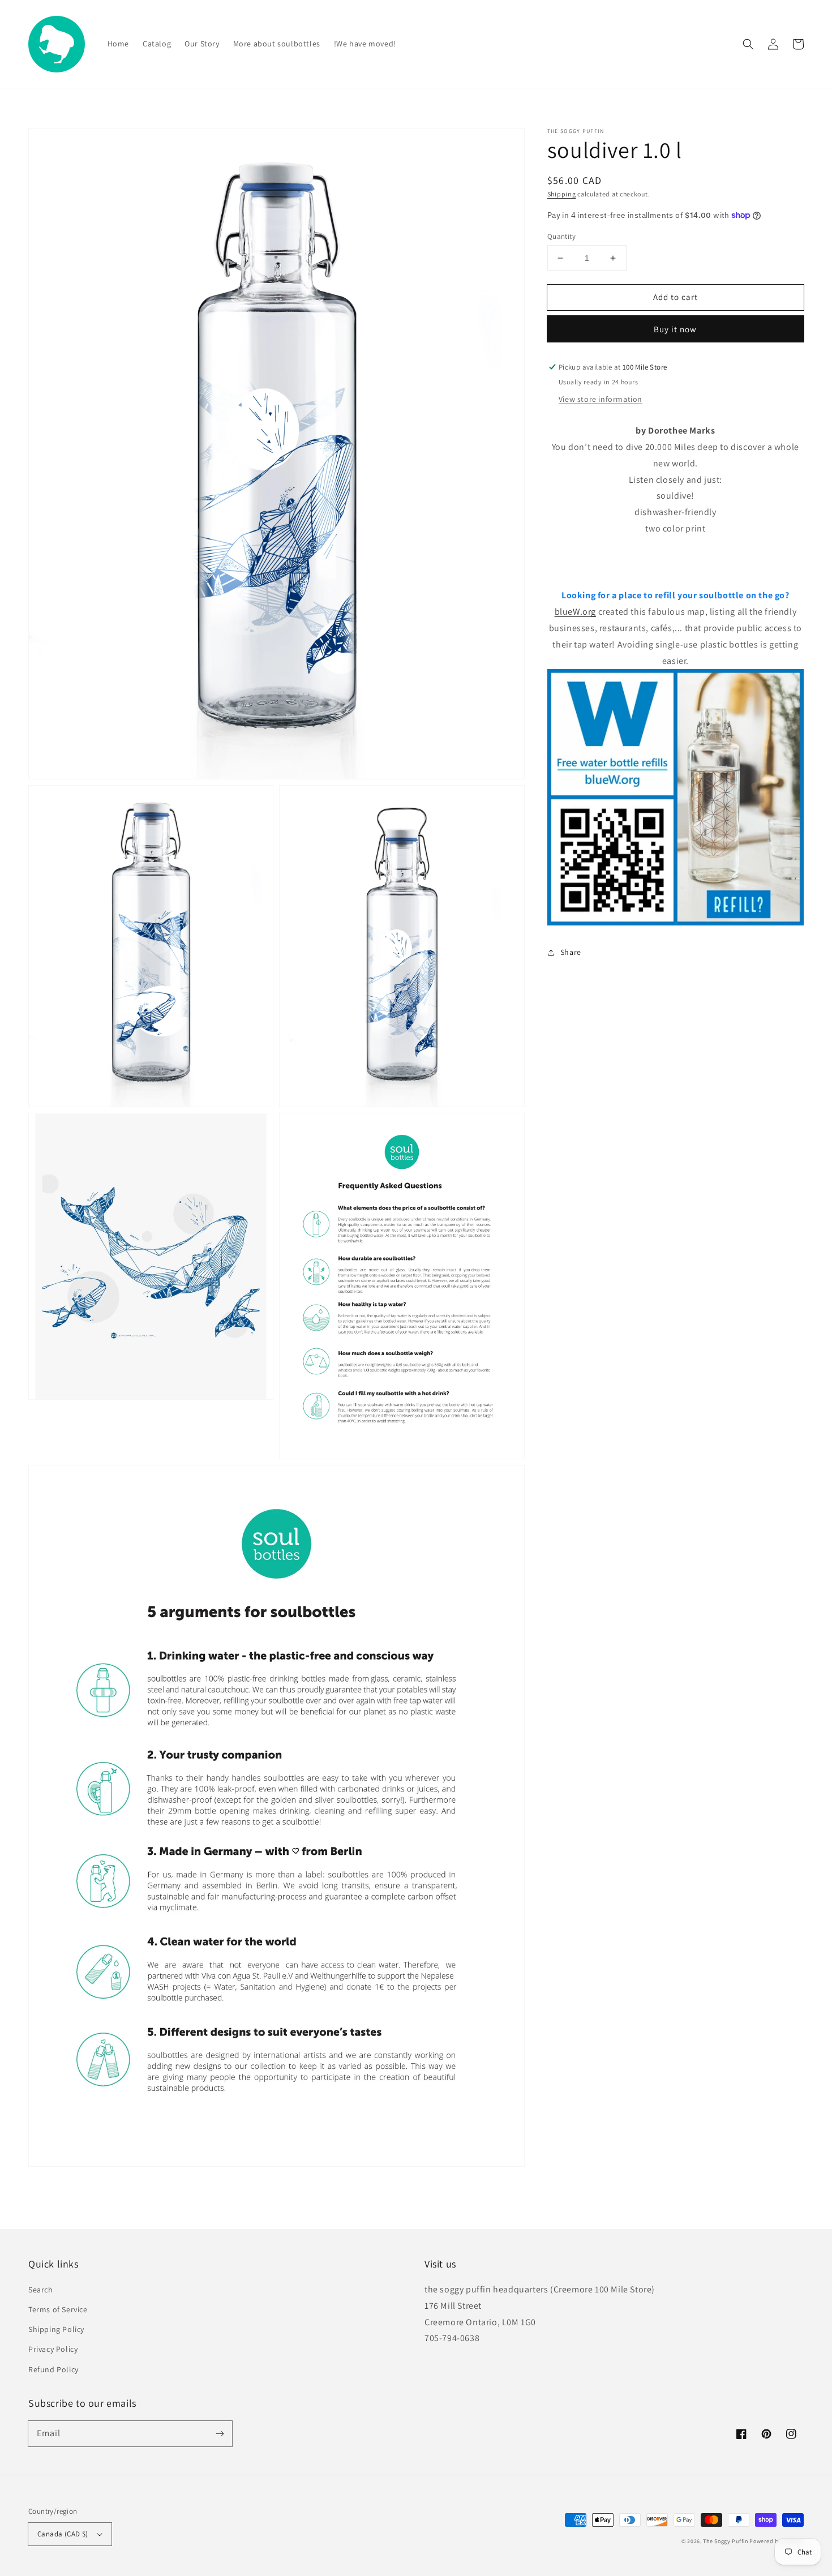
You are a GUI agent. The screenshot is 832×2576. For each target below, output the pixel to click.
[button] (748, 44)
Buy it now (675, 329)
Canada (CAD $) (63, 2534)
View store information (601, 399)
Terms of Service (58, 2309)
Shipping (562, 194)
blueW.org (575, 612)
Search (41, 2290)
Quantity (561, 236)
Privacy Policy (53, 2349)
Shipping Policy (56, 2329)
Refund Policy (53, 2369)
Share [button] (571, 952)
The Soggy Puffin (725, 2541)
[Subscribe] (220, 2433)
